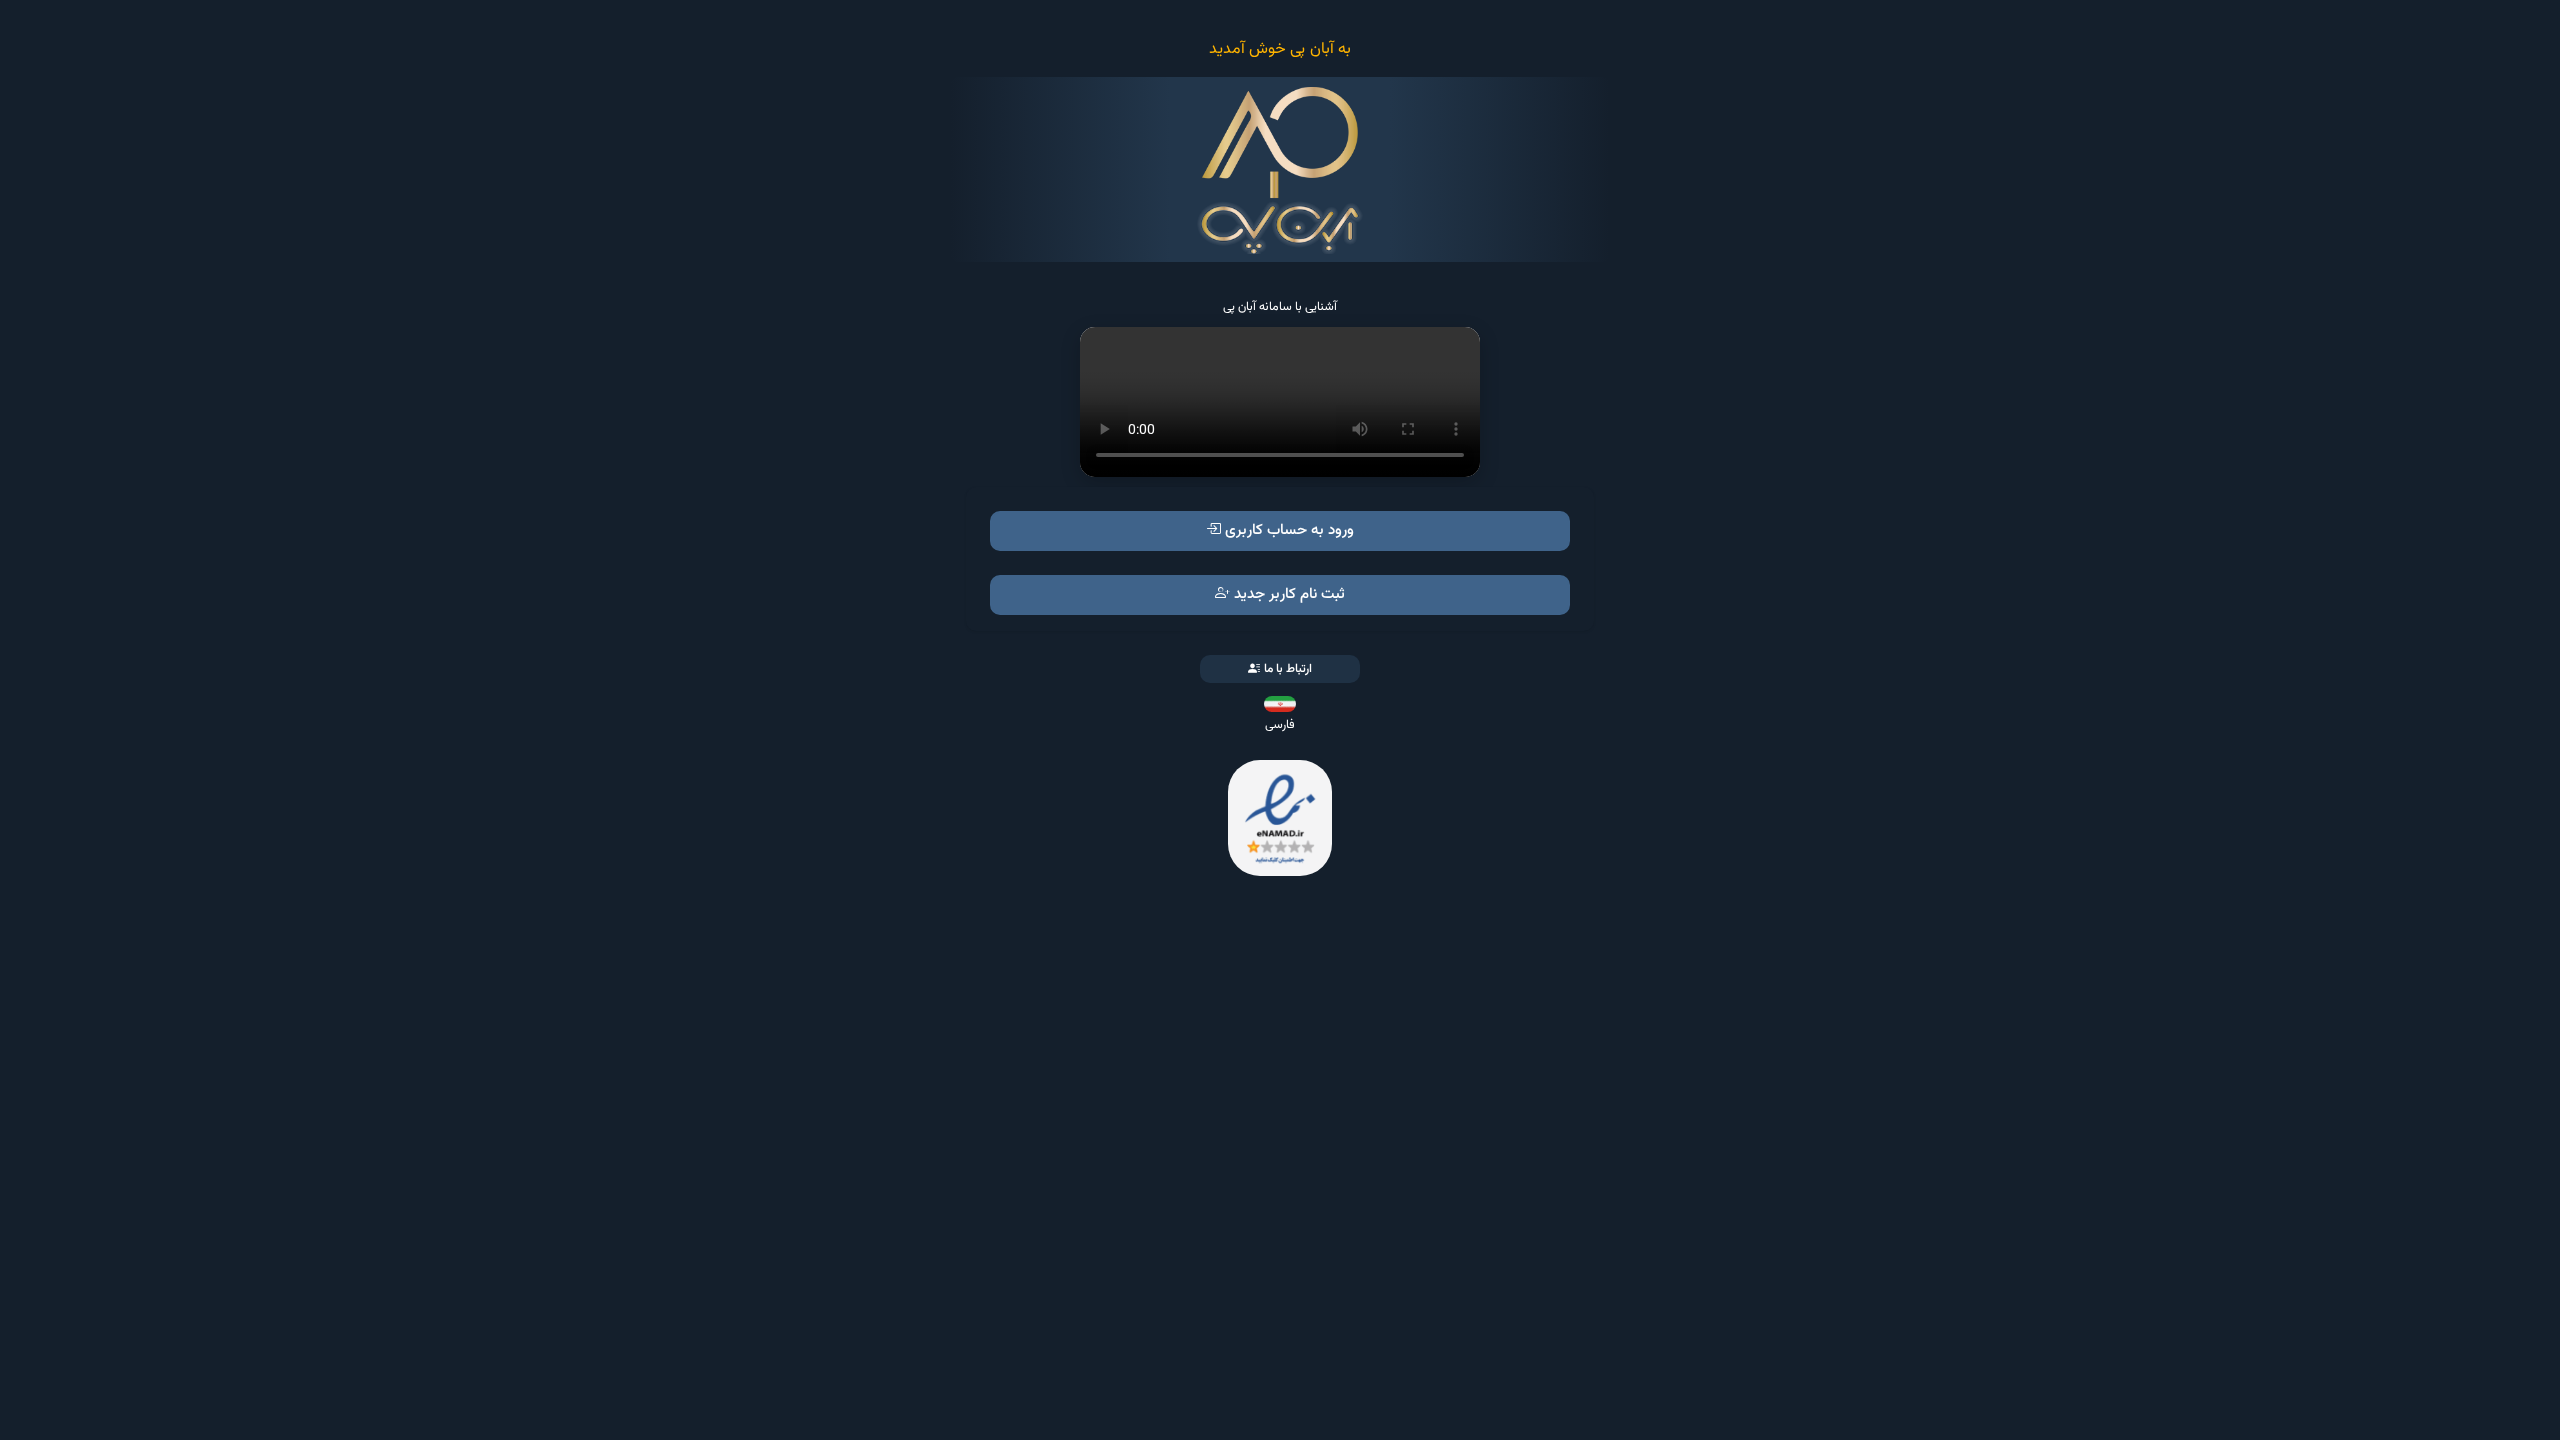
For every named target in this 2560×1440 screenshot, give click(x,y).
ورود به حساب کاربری (1289, 530)
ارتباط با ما (1288, 669)
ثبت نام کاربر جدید (1289, 594)
